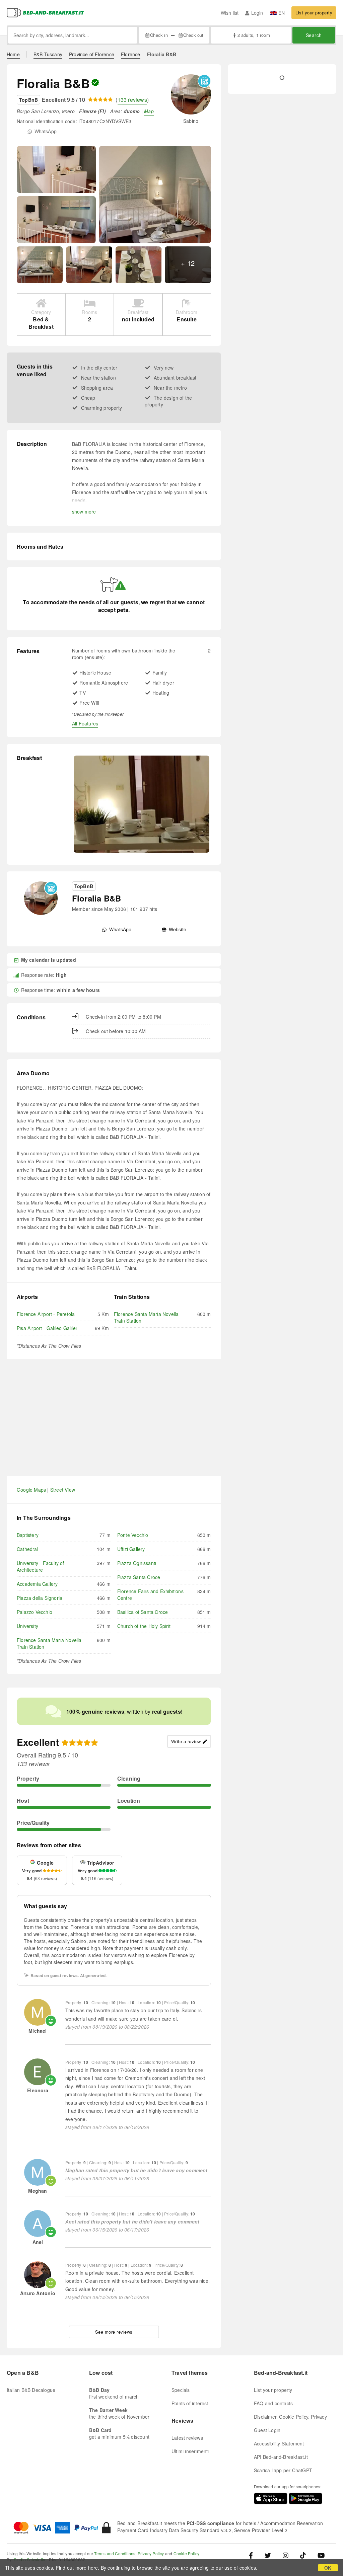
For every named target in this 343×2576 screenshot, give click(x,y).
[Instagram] (286, 2555)
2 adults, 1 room (254, 35)
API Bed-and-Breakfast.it (281, 2457)
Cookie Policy (187, 2553)
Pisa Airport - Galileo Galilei (47, 1328)
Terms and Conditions (115, 2553)
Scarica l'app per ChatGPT (283, 2470)
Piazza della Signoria (40, 1598)
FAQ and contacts (273, 2403)
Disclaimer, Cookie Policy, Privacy (290, 2417)
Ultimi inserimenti (190, 2451)
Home (13, 54)
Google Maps (31, 1490)
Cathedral (27, 1549)
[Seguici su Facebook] (253, 2555)
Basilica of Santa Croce (143, 1612)
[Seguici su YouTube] (321, 2555)
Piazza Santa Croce (139, 1577)
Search (314, 35)
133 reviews (132, 100)
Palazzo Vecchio (35, 1612)
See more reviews (114, 2332)
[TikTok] (303, 2555)
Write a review (186, 1741)
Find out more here (77, 2568)
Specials (181, 2390)
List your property (314, 13)
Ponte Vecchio (133, 1535)
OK (328, 2568)
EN (282, 13)
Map (149, 111)
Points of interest (190, 2403)
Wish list (230, 13)
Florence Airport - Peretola (46, 1314)
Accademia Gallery (37, 1584)
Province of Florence (92, 54)
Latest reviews (187, 2438)
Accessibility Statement (279, 2443)
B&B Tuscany (48, 54)
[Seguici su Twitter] (268, 2555)
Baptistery (28, 1535)
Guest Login (267, 2430)
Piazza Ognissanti (137, 1563)
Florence (131, 54)
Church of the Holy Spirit (144, 1626)
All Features (85, 723)
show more (84, 512)
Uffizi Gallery (131, 1549)
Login (257, 13)
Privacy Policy (151, 2553)
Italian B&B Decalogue (31, 2390)
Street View (63, 1490)
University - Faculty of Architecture (41, 1566)
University (27, 1626)
